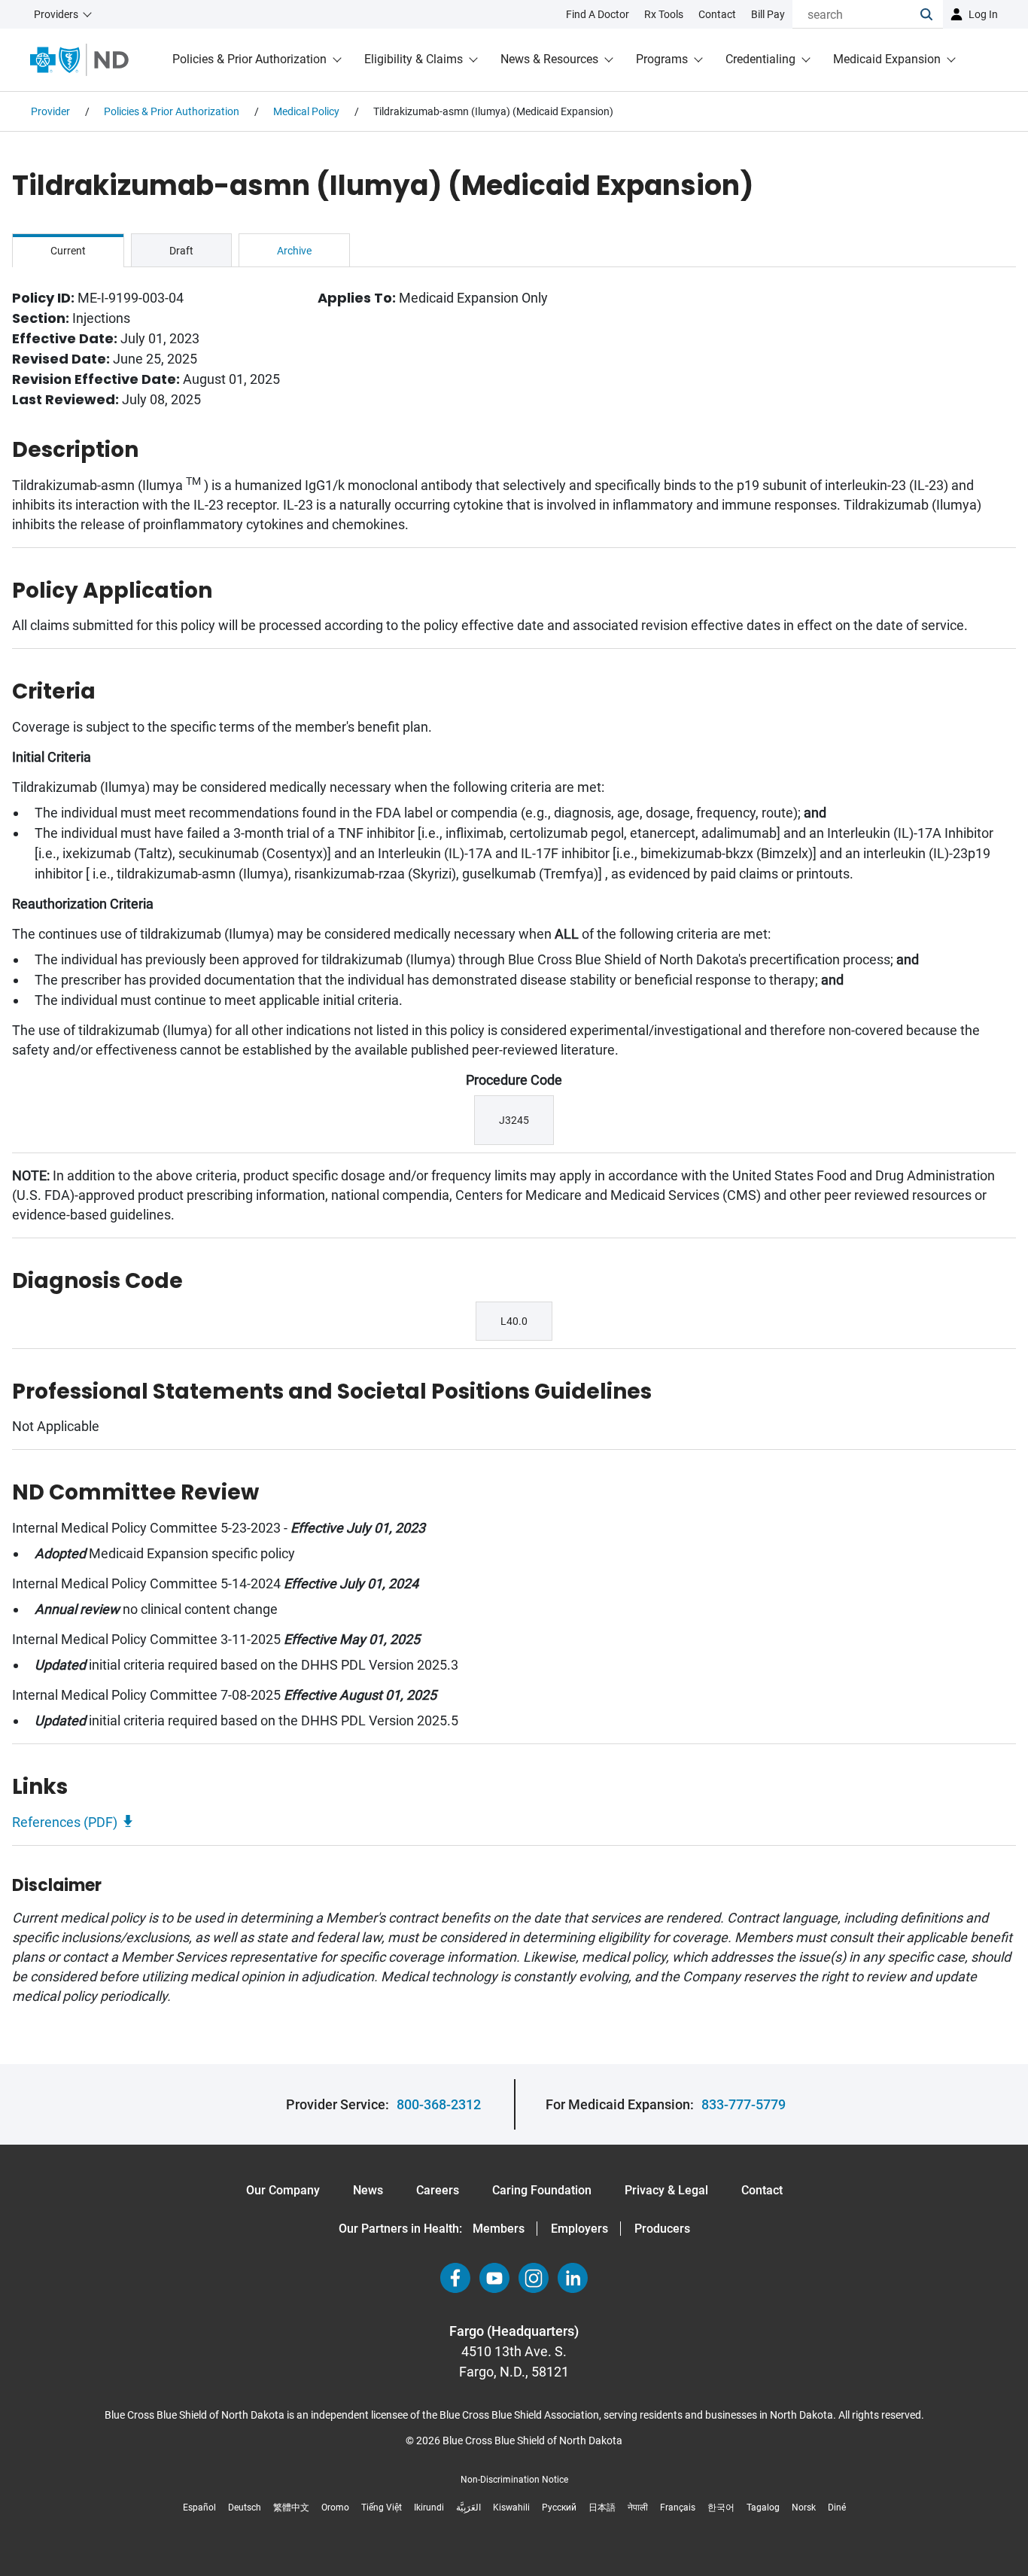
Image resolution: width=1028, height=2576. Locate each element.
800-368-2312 (439, 2104)
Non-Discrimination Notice (514, 2480)
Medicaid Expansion (887, 59)
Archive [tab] (294, 251)
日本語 (602, 2507)
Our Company (283, 2190)
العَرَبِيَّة (468, 2507)
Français (678, 2507)
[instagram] (534, 2278)
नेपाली (638, 2507)
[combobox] (856, 14)
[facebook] (455, 2278)
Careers (438, 2190)
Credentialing (760, 59)
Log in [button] (983, 14)
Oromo (335, 2507)
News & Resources (549, 59)
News (368, 2190)
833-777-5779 (744, 2104)
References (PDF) (65, 1822)
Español (199, 2507)
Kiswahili (511, 2507)
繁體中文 (291, 2507)
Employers (579, 2229)
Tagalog (763, 2507)
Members (499, 2229)
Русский (559, 2507)
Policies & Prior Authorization (249, 59)
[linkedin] (573, 2278)
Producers (662, 2229)
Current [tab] (68, 251)
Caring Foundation (542, 2190)
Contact (762, 2190)
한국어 (721, 2507)
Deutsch (245, 2507)
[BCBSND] (79, 60)
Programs (662, 59)
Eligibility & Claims (414, 59)
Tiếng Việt (382, 2507)
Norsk (804, 2507)
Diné (837, 2507)
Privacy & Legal (666, 2190)
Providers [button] (56, 14)
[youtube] (494, 2278)
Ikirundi (429, 2507)
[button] (932, 14)
